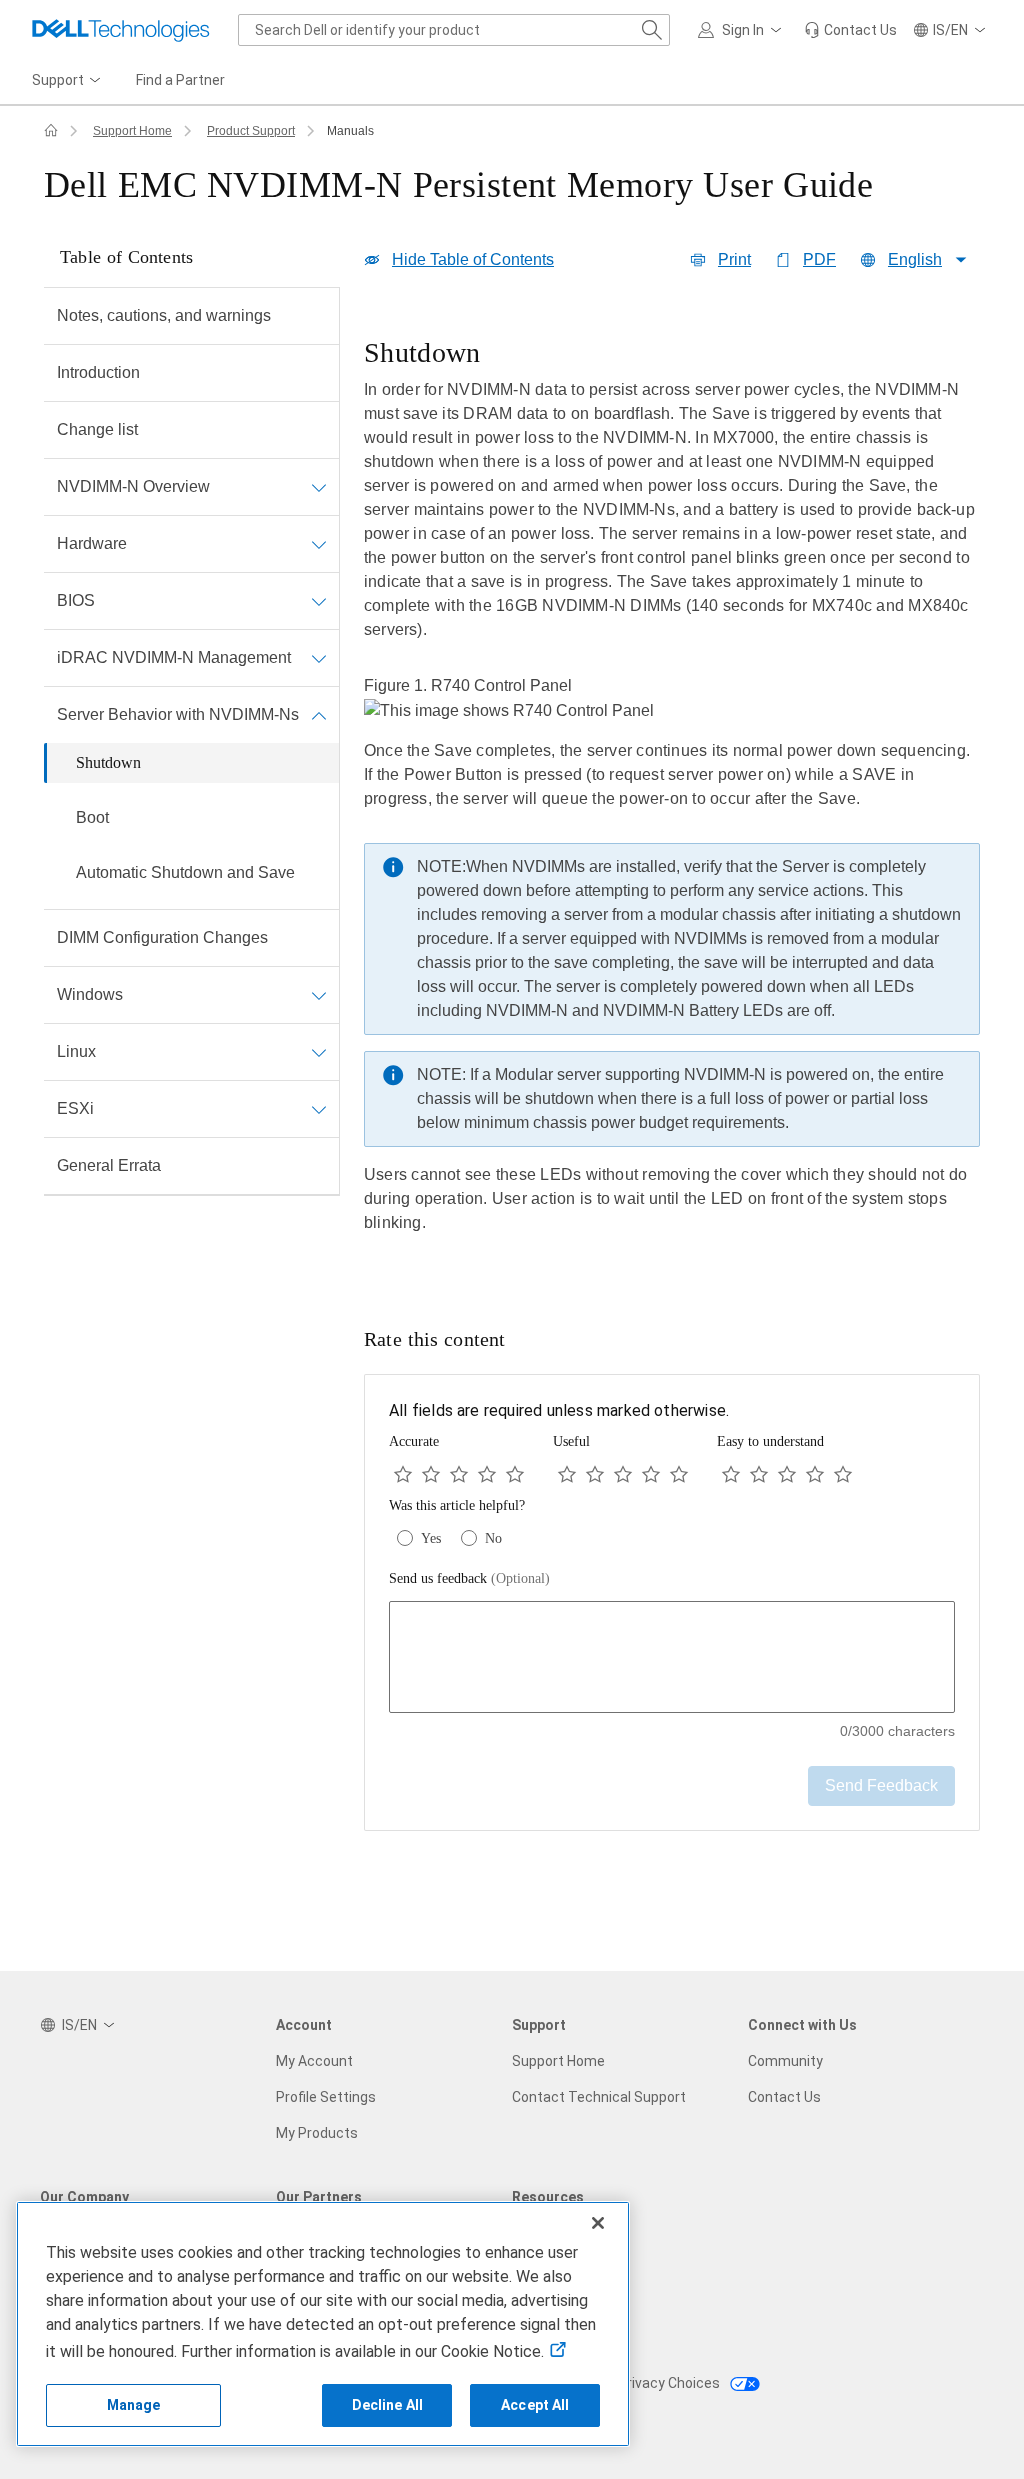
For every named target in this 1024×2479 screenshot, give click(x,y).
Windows (90, 994)
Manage (134, 2405)
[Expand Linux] (319, 1052)
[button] (743, 30)
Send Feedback (881, 1785)
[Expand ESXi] (319, 1109)
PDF (819, 259)
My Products (317, 2133)
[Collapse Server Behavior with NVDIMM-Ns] (319, 715)
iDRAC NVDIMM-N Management (174, 657)
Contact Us (784, 2097)
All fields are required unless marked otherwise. (559, 1410)
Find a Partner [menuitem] (180, 80)
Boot (92, 817)
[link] (850, 30)
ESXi (75, 1108)
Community (785, 2061)
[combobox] (454, 30)
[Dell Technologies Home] (121, 30)
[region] (672, 799)
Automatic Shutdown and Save (185, 872)
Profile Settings (326, 2097)
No (493, 1538)
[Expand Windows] (319, 995)
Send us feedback (469, 1578)
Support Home (132, 131)
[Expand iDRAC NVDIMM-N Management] (319, 658)
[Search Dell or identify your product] (652, 30)
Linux (76, 1051)
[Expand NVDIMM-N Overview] (319, 487)
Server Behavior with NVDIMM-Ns (178, 714)
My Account (314, 2061)
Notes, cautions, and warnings (164, 315)
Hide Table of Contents (473, 259)
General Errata (109, 1165)
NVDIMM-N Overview (133, 486)
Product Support (251, 131)
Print (734, 259)
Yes (431, 1538)
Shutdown (108, 762)
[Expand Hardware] (319, 544)
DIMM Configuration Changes (162, 937)
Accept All (535, 2405)
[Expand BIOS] (319, 601)
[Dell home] (51, 131)
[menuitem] (68, 81)
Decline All (388, 2405)
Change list (97, 429)
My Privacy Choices (659, 2383)
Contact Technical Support (599, 2097)
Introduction (98, 372)
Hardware (92, 543)
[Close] (598, 2223)
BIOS (76, 600)
